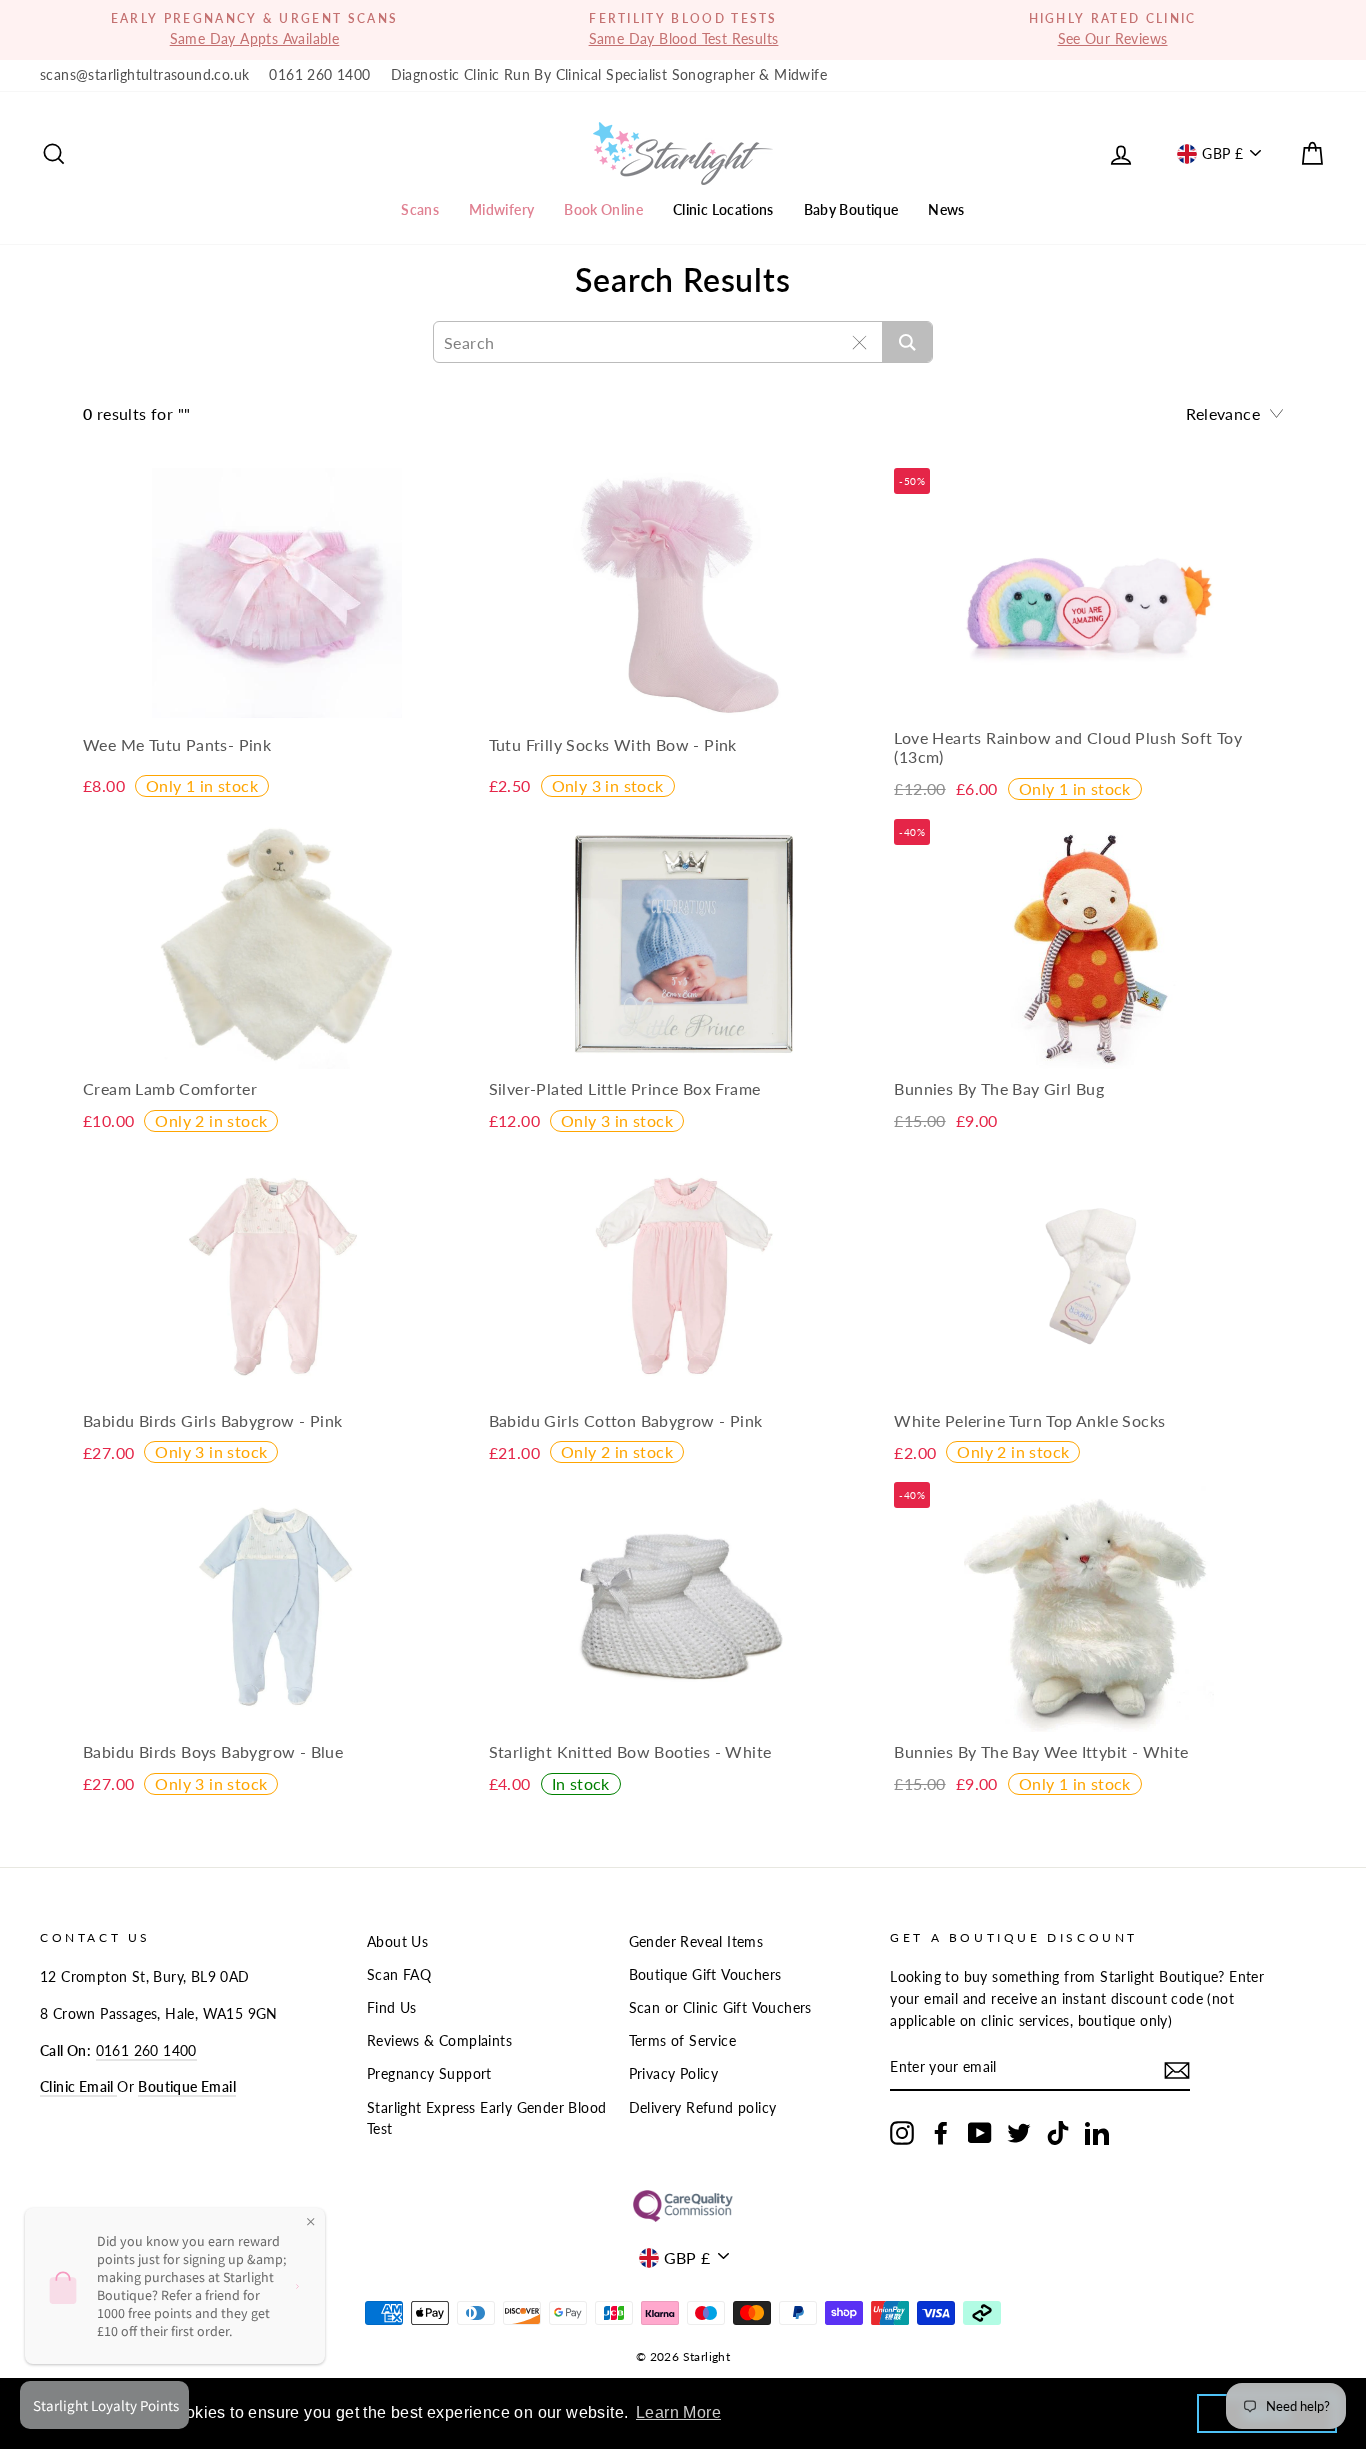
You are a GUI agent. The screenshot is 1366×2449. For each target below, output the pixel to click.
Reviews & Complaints (439, 2041)
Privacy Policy (674, 2074)
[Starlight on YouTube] (980, 2133)
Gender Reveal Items (696, 1942)
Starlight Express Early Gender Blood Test (486, 2119)
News (946, 209)
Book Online (603, 209)
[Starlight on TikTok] (1058, 2133)
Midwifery (501, 209)
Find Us (392, 2008)
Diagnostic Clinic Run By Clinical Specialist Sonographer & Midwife (609, 75)
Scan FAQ (399, 1975)
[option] (254, 30)
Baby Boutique (851, 209)
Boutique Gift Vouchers (705, 1975)
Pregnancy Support (429, 2074)
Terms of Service (682, 2041)
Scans (420, 209)
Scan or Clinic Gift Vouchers (720, 2008)
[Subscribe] (1177, 2069)
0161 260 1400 (319, 75)
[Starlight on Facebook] (941, 2133)
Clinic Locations (723, 209)
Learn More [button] (678, 2412)
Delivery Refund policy (703, 2108)
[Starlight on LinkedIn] (1097, 2133)
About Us (397, 1942)
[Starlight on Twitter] (1019, 2133)
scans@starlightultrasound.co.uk (144, 75)
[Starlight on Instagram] (902, 2133)
